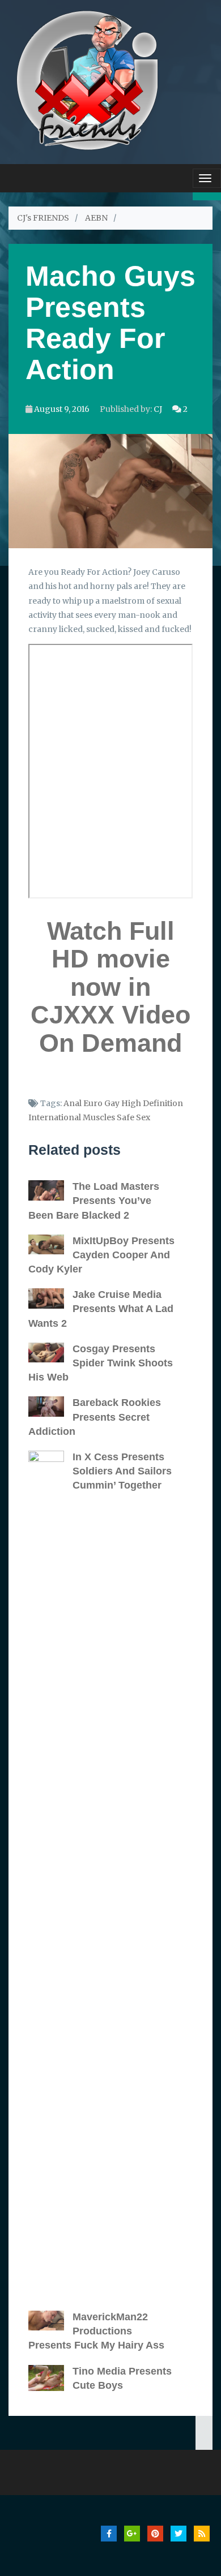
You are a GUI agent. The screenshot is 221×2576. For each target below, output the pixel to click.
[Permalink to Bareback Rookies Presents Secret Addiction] (50, 1407)
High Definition (152, 1103)
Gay (112, 1103)
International (55, 1117)
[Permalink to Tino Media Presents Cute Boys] (50, 2378)
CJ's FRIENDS (43, 218)
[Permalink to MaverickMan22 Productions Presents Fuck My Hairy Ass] (50, 2321)
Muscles (99, 1117)
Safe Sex (133, 1117)
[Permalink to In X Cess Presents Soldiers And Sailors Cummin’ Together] (50, 1875)
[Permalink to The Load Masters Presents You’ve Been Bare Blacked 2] (50, 1190)
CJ (158, 409)
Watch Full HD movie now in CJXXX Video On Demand (110, 987)
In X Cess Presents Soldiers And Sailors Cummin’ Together (122, 1471)
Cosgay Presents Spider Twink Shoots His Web (101, 1363)
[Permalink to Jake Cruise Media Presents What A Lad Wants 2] (50, 1298)
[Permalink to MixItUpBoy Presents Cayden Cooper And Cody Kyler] (50, 1245)
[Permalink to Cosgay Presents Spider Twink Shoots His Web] (50, 1353)
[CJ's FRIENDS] (87, 79)
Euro (93, 1103)
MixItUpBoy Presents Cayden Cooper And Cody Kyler (101, 1255)
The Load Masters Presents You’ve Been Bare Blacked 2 (94, 1201)
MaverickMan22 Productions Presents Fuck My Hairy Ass (96, 2331)
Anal (73, 1103)
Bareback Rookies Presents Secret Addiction (95, 1417)
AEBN (96, 218)
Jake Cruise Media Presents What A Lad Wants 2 (101, 1309)
